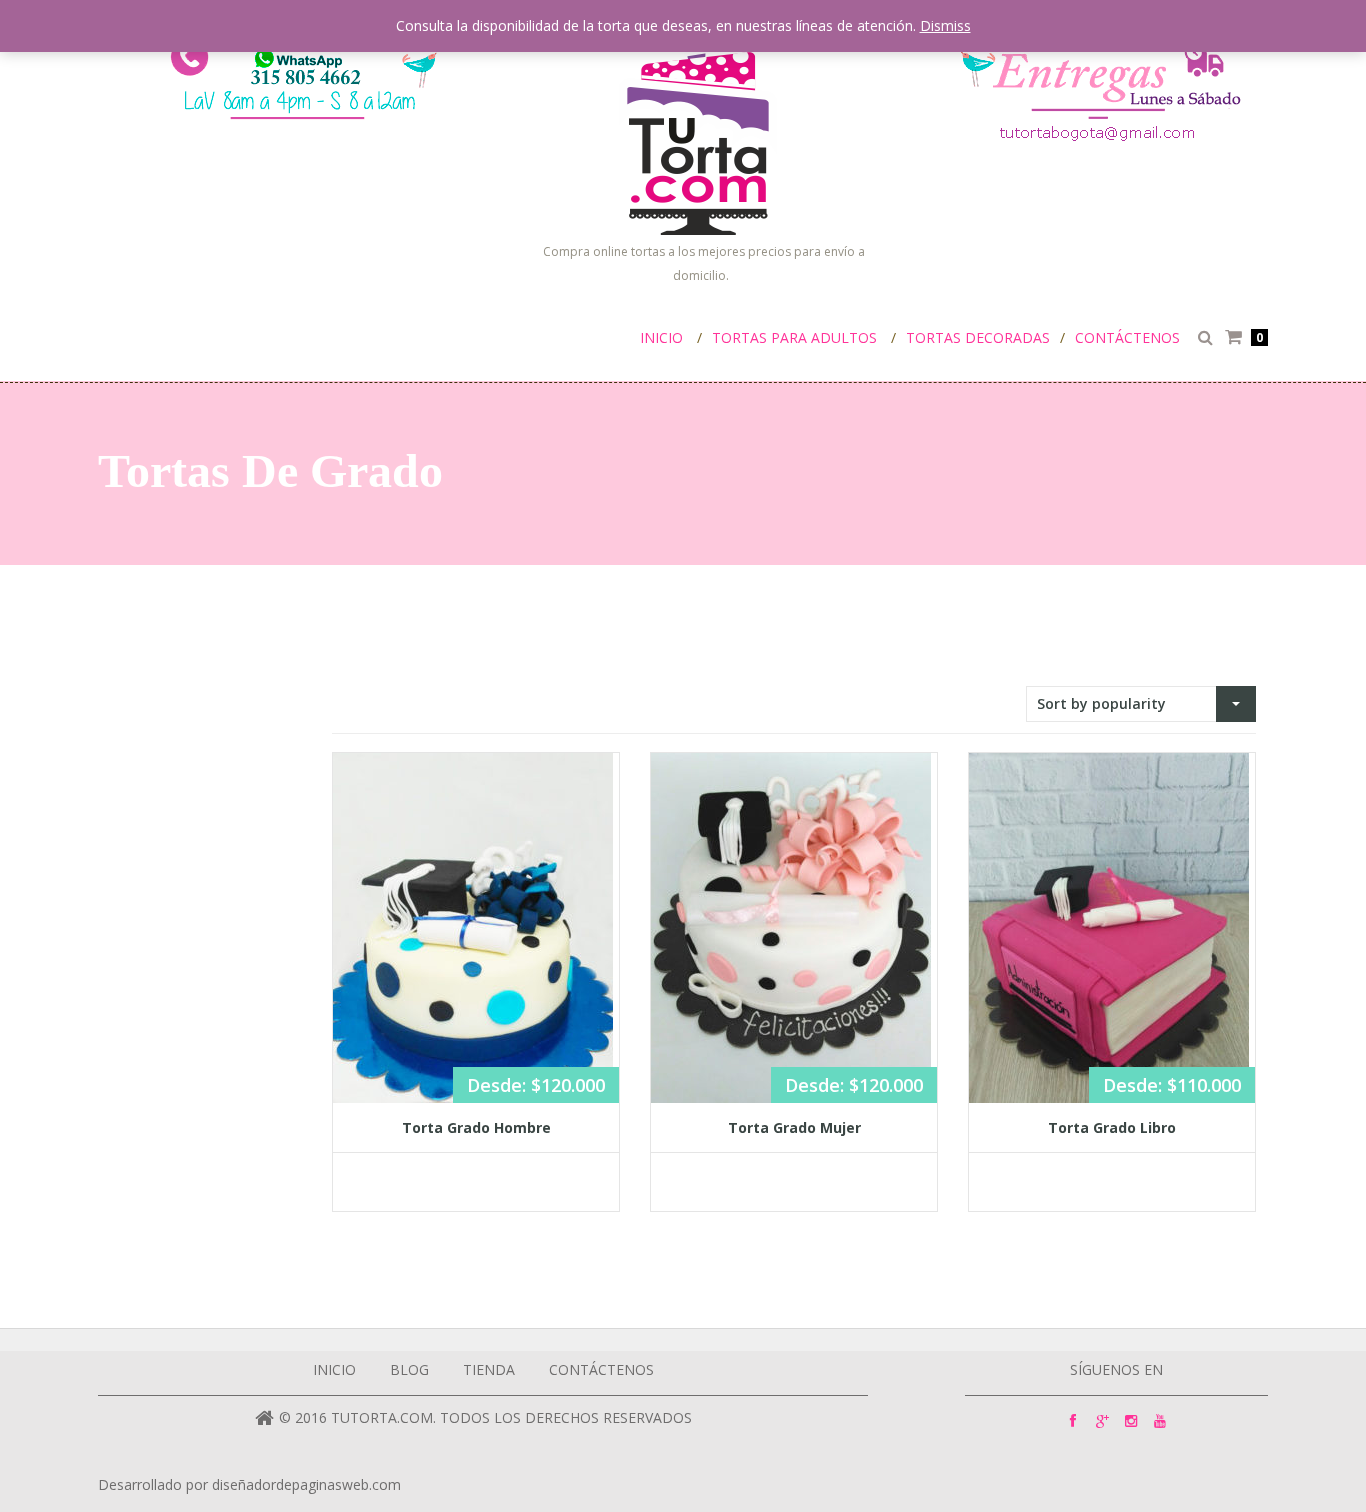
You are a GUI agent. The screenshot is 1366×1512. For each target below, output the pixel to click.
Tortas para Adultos (794, 337)
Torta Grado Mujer (794, 1127)
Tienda (489, 1369)
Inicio (661, 337)
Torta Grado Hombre (476, 1127)
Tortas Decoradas (978, 337)
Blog (409, 1369)
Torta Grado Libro (1112, 1127)
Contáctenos (1127, 337)
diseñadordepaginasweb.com (306, 1484)
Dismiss (945, 25)
